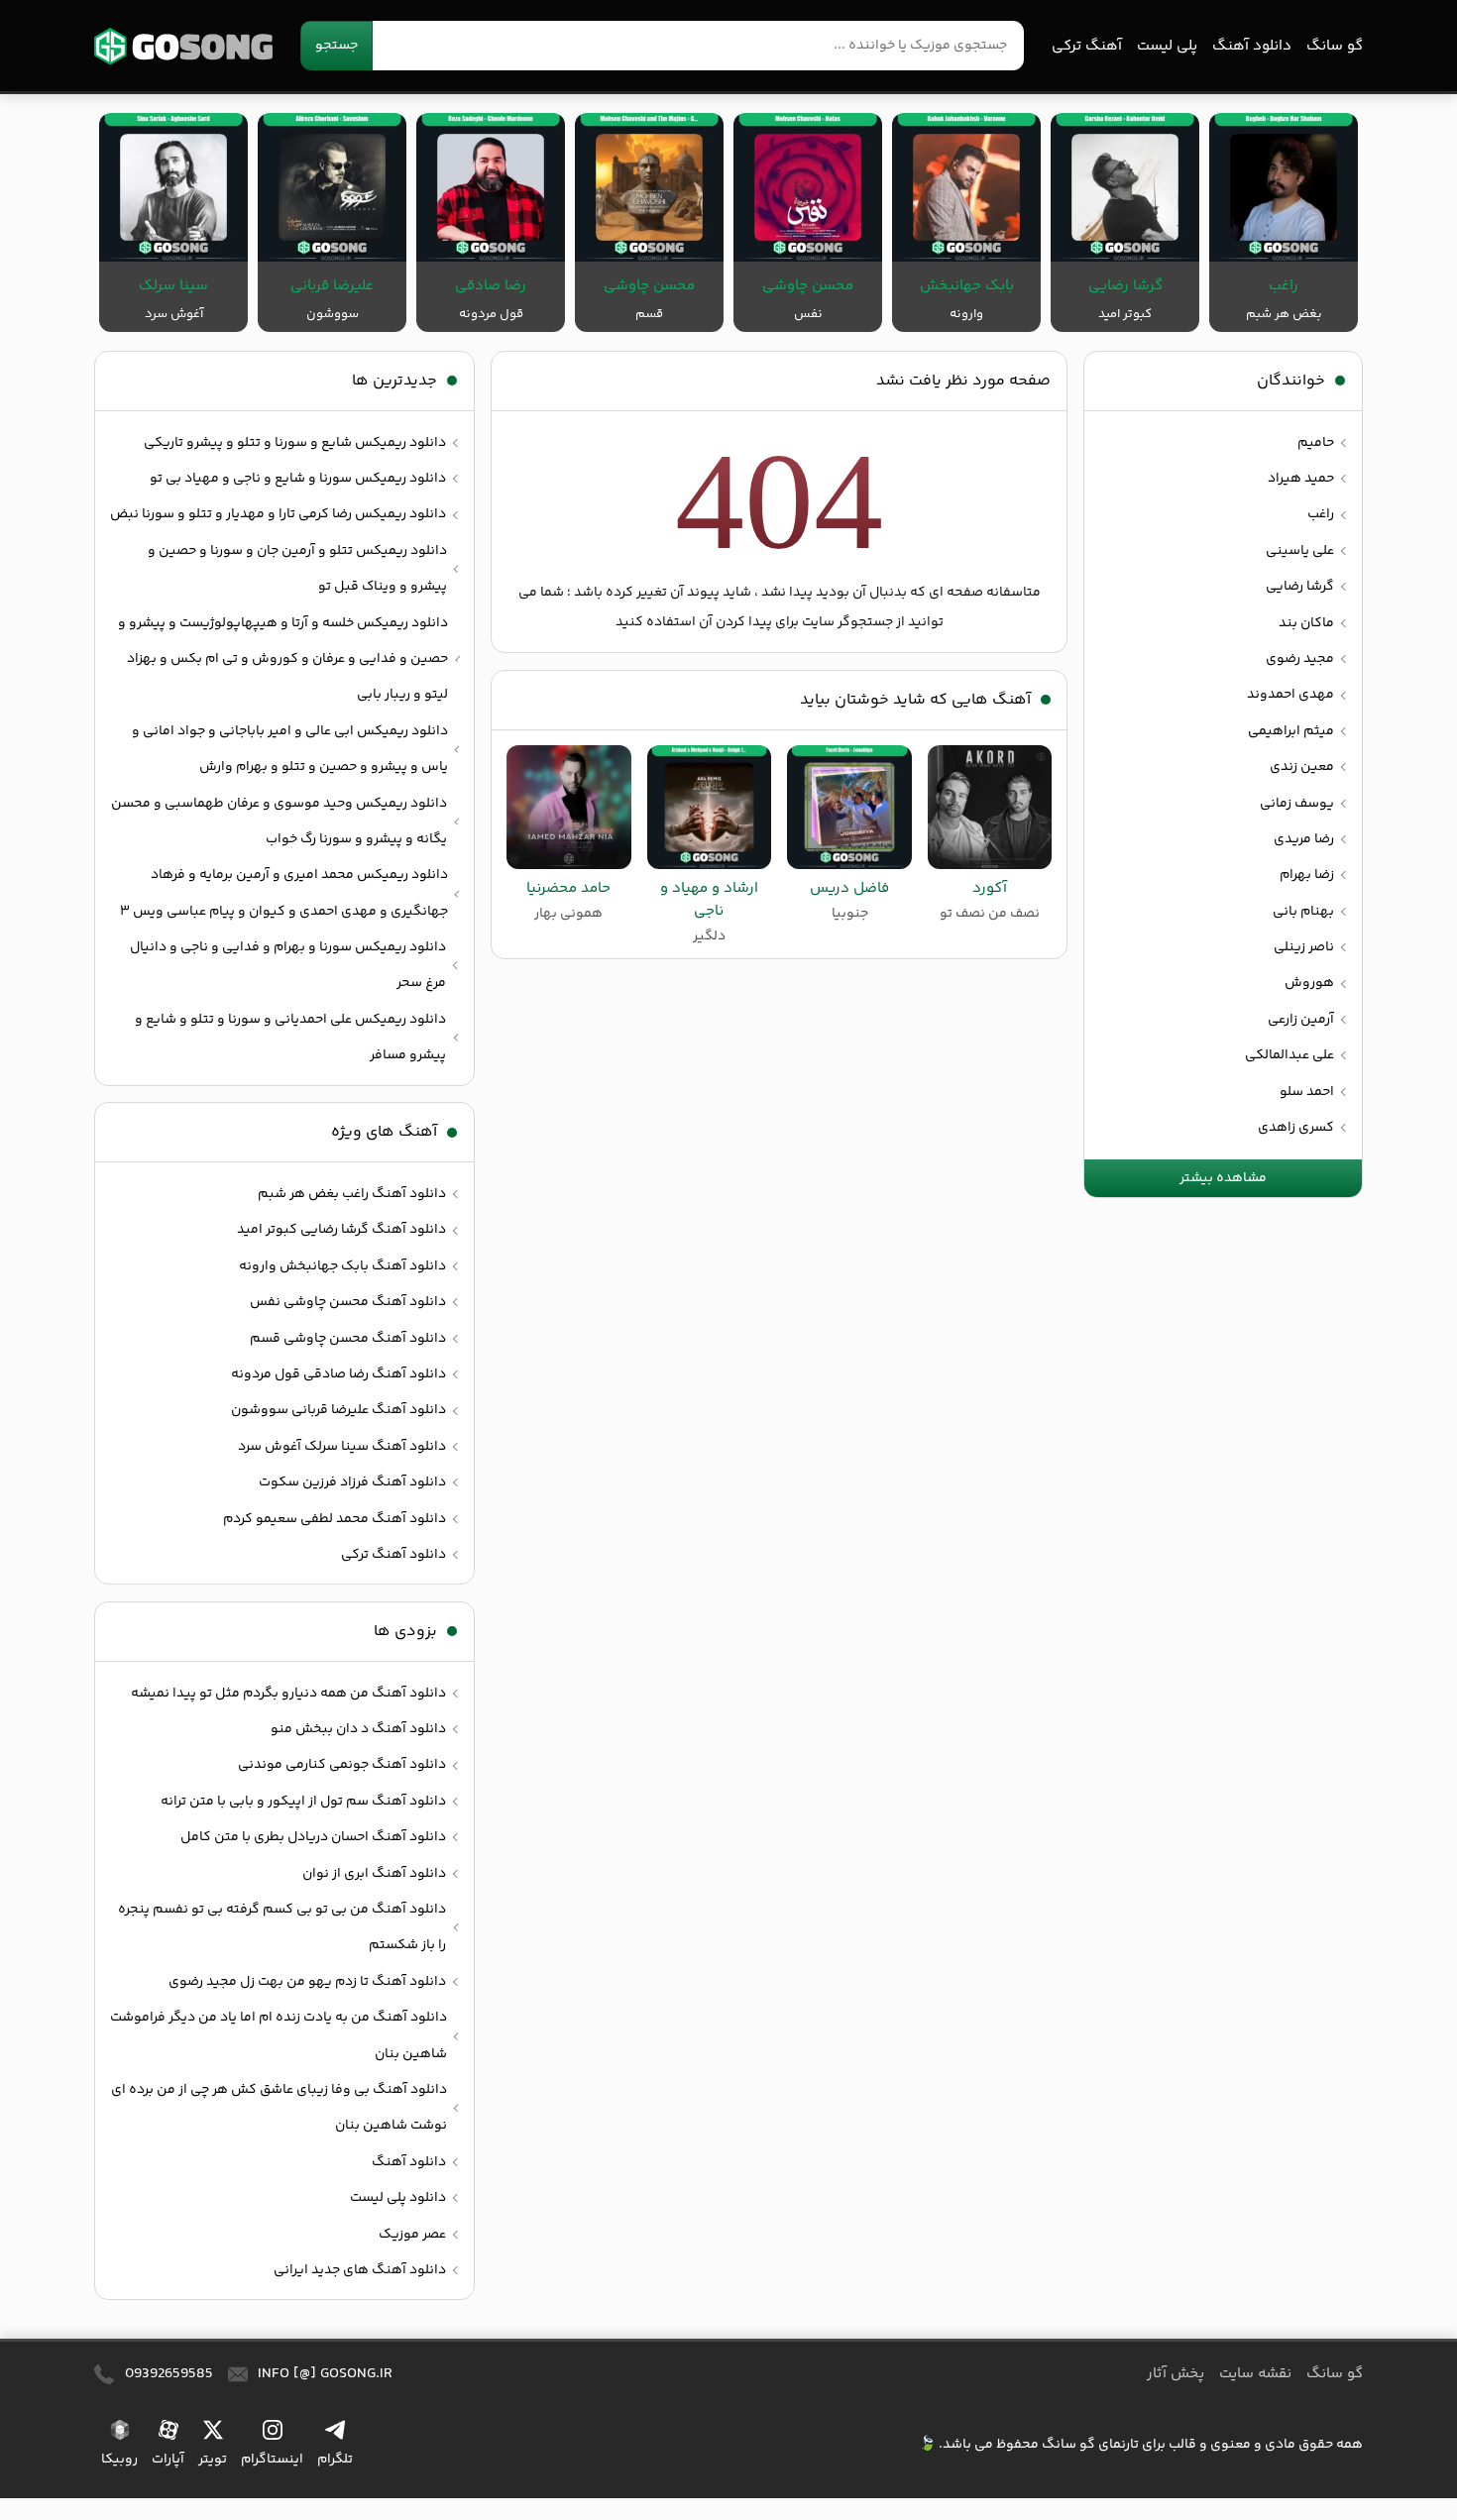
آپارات (168, 2459)
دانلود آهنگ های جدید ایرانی (360, 2270)
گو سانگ (183, 46)
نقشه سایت (1255, 2374)
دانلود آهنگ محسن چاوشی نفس (348, 1302)
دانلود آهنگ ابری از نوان (374, 1874)
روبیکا (119, 2459)
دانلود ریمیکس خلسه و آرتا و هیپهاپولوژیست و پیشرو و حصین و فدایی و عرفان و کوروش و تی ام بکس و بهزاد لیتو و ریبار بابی (283, 659)
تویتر (213, 2459)
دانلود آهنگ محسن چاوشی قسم (348, 1339)
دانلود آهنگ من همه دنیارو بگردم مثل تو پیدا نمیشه (288, 1694)
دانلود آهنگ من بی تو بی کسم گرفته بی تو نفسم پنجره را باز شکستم (282, 1927)
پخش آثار (1176, 2374)
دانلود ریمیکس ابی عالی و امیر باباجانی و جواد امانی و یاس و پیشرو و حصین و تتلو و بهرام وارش (290, 749)
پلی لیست (1167, 46)
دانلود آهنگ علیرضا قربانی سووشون (338, 1410)
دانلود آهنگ (1252, 46)
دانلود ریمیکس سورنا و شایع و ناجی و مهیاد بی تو (298, 479)
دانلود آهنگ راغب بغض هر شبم (352, 1194)
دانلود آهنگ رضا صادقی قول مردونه (338, 1374)
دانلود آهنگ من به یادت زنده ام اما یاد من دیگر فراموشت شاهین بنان (279, 2035)
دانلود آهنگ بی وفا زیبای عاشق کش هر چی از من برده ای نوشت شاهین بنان (279, 2108)
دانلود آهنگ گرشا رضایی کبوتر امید (341, 1230)
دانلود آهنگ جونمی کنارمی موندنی (342, 1765)
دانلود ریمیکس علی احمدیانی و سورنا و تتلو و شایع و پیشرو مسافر (290, 1038)
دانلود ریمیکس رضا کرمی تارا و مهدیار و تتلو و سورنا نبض (278, 514)
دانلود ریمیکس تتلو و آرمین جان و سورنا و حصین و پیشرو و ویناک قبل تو (297, 569)
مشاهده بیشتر (1223, 1178)
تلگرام (335, 2459)
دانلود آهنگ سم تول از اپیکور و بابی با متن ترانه (303, 1802)
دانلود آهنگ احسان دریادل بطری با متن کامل (313, 1837)
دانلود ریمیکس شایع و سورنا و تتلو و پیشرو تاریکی (295, 443)
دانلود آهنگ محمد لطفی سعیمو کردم (335, 1519)
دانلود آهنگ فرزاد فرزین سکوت (352, 1482)
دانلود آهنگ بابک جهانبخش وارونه (342, 1266)
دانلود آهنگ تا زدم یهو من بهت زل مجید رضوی (307, 1982)
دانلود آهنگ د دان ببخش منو (358, 1729)
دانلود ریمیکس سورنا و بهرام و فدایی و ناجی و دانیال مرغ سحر (288, 965)
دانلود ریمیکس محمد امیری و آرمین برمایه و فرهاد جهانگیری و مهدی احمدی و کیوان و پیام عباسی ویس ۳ (284, 893)
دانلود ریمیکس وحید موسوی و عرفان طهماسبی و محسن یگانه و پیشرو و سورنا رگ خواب (279, 822)
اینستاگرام (272, 2459)
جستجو (336, 46)
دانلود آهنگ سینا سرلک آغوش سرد (342, 1447)
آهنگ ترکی (1087, 46)
